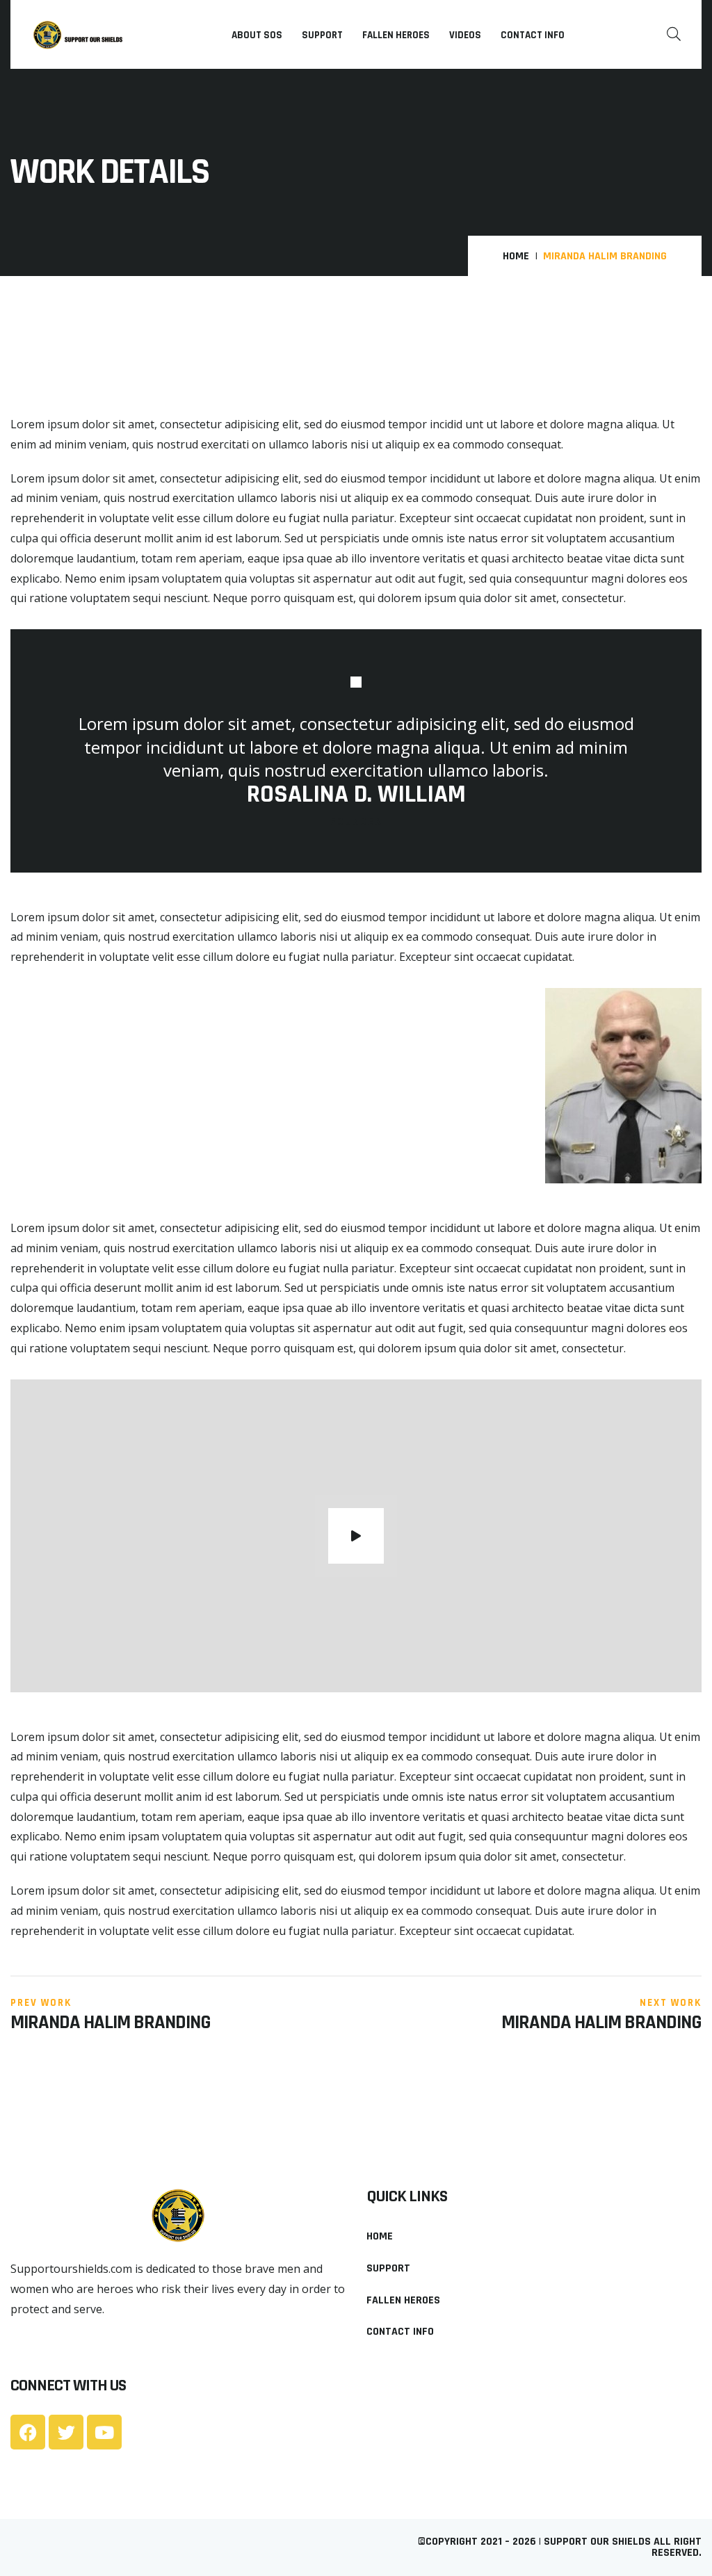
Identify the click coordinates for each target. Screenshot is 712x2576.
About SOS (257, 35)
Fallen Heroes (396, 35)
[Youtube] (104, 2432)
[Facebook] (28, 2432)
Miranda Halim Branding (111, 2023)
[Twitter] (66, 2432)
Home (516, 257)
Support (322, 35)
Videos (465, 35)
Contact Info (533, 35)
